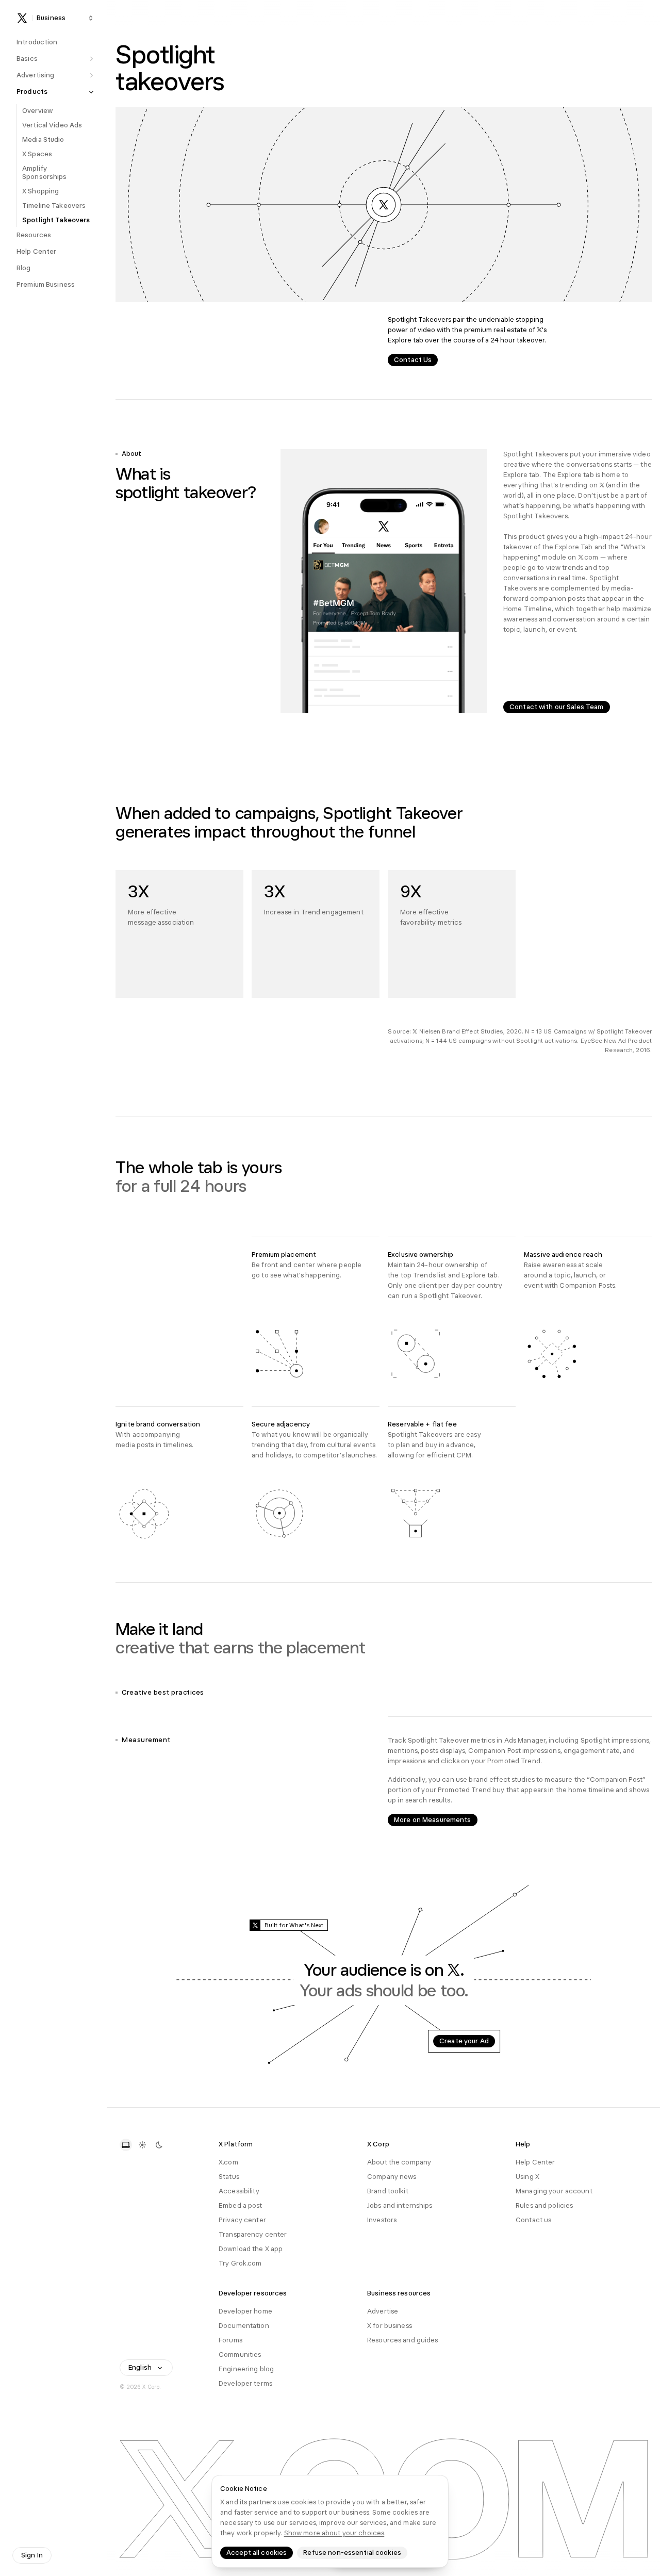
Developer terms (245, 2383)
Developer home (245, 2311)
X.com (228, 2162)
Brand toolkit (388, 2191)
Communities (240, 2355)
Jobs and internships (400, 2205)
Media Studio (43, 140)
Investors (382, 2220)
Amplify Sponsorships (45, 173)
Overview (37, 111)
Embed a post (241, 2205)
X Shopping (40, 191)
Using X (527, 2177)
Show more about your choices (334, 2533)
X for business (390, 2326)
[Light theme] (142, 2145)
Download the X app (251, 2249)
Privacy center (242, 2220)
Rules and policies (544, 2205)
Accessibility (239, 2191)
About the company (399, 2162)
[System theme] (126, 2145)
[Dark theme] (159, 2145)
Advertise (383, 2311)
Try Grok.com (240, 2263)
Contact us (533, 2220)
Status (229, 2177)
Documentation (244, 2326)
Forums (230, 2340)
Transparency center (253, 2234)
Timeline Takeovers (54, 206)
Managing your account (554, 2191)
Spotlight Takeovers (56, 220)
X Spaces (37, 154)
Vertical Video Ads (52, 125)
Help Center (535, 2162)
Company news (392, 2177)
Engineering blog (246, 2369)
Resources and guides (403, 2340)
